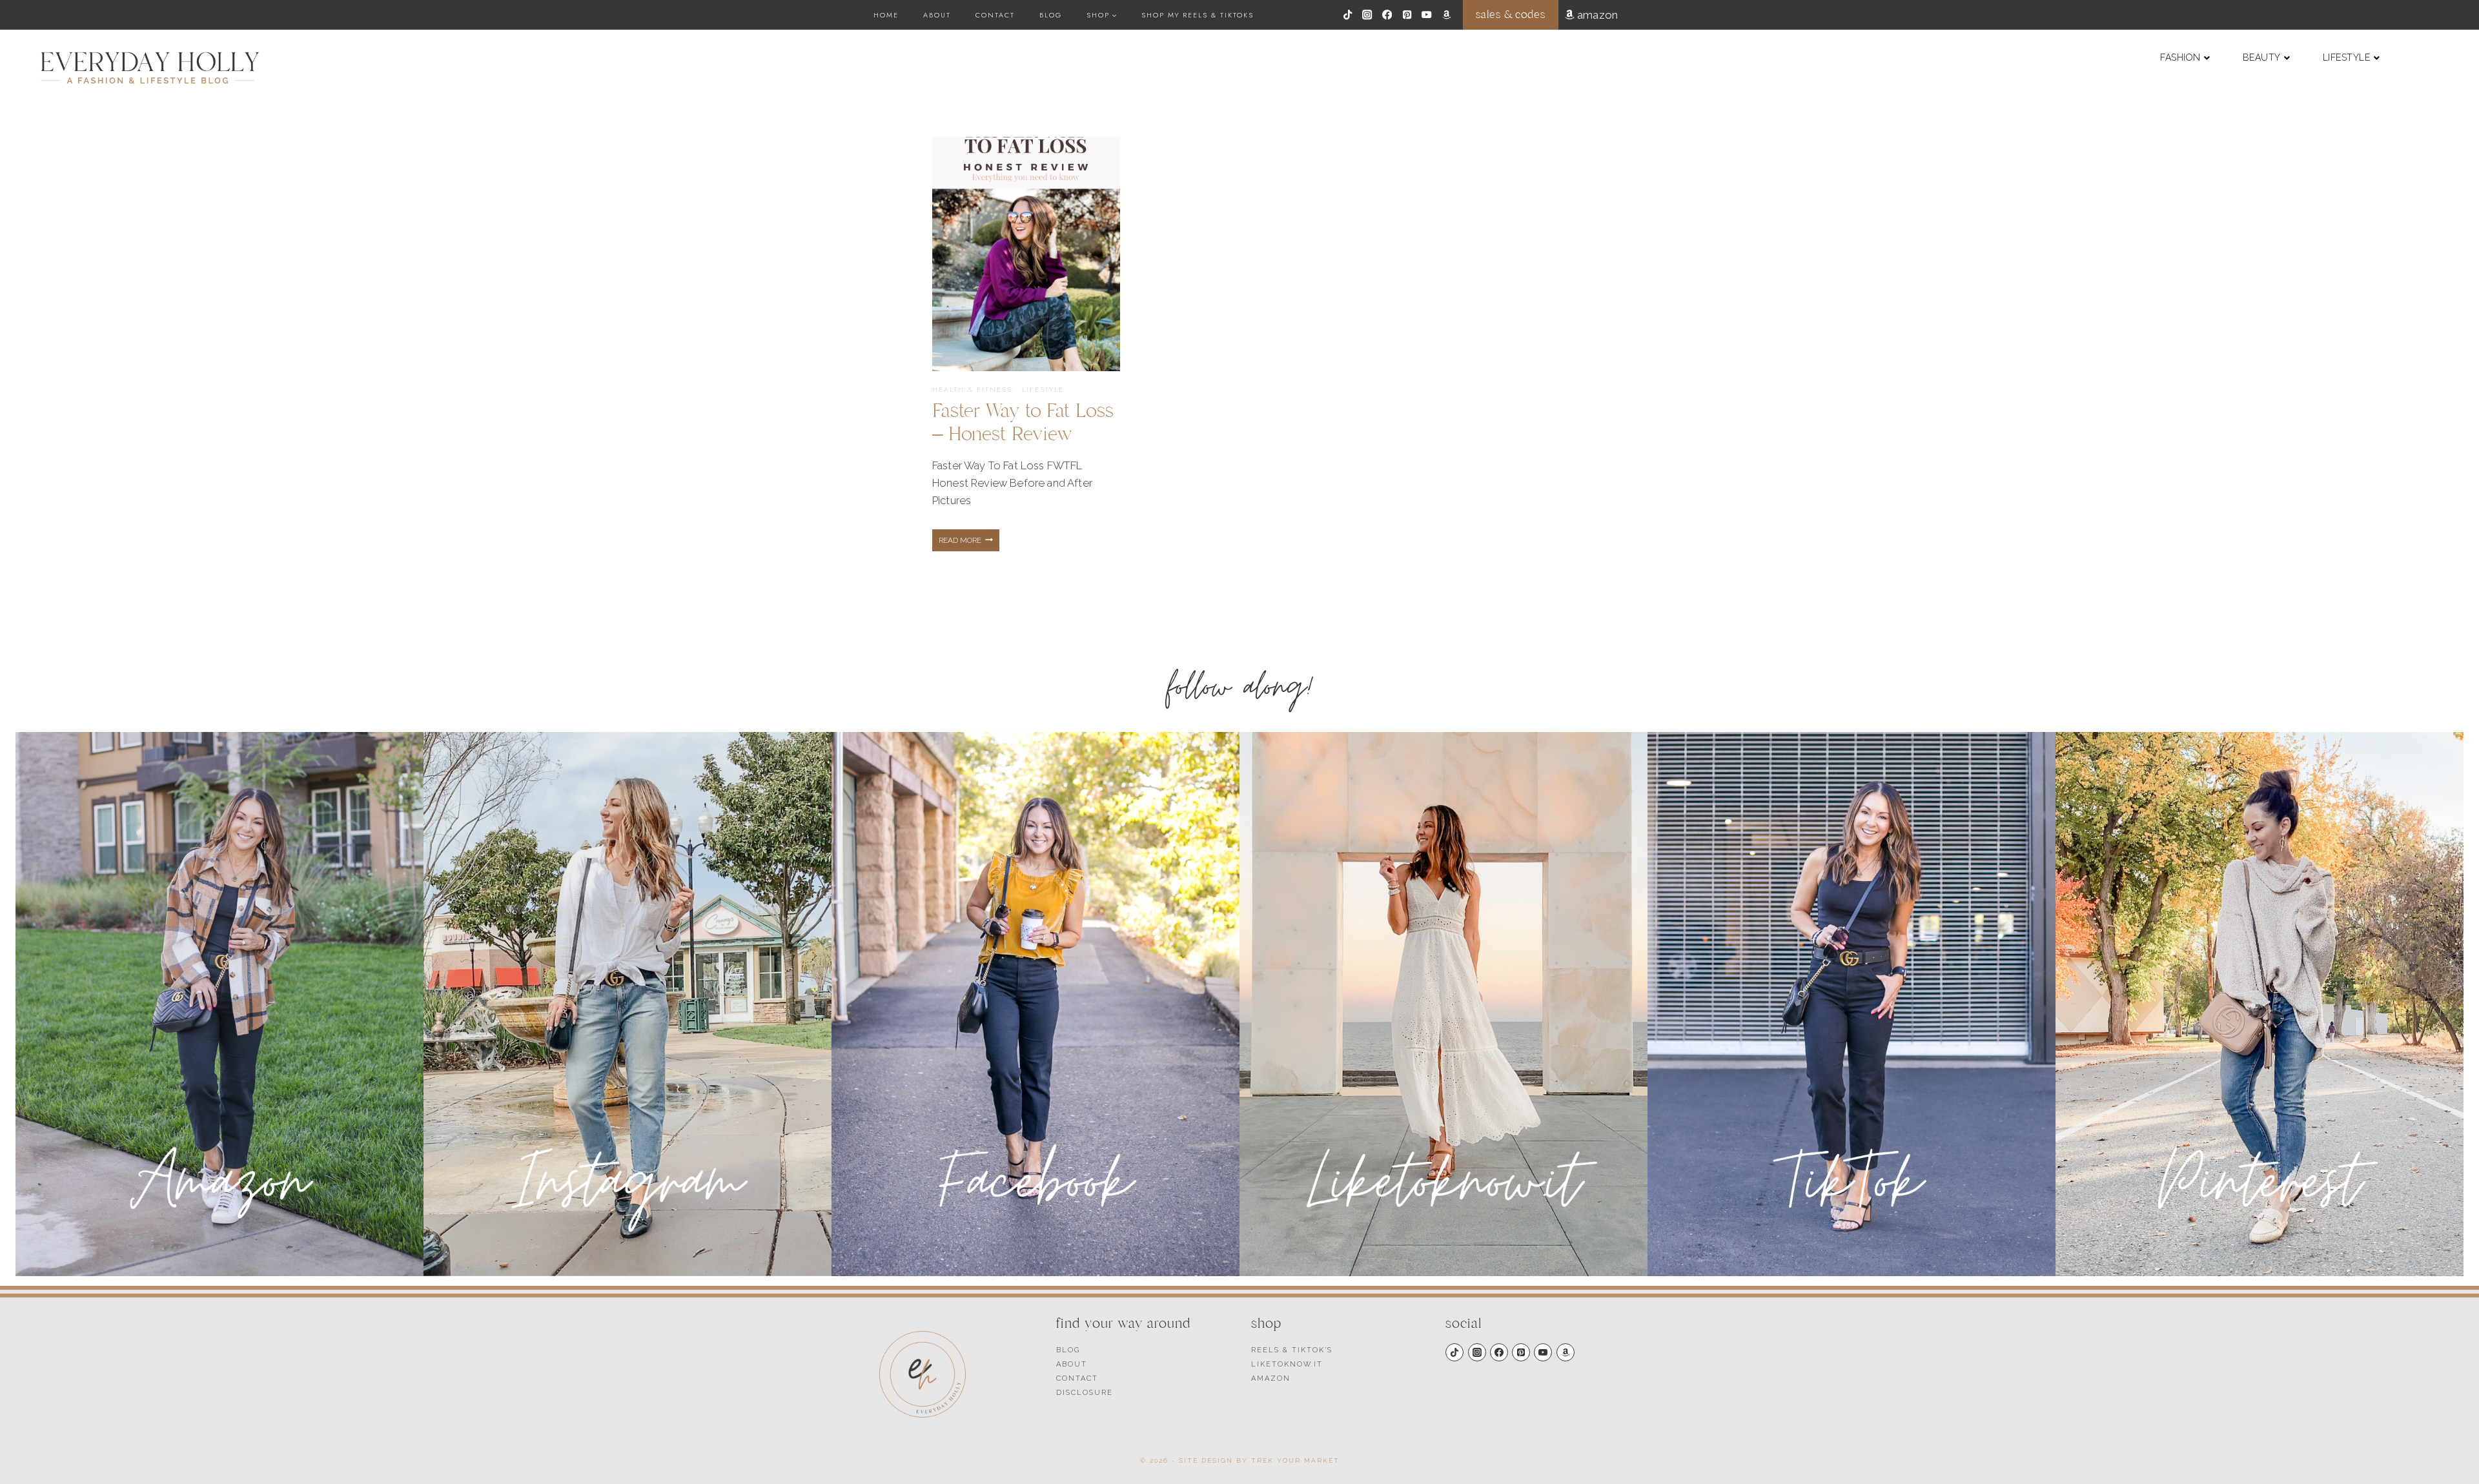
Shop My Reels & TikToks (1198, 15)
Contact (995, 15)
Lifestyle (1043, 389)
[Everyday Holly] (150, 68)
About (937, 15)
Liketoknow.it (1287, 1364)
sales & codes (1510, 15)
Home (886, 15)
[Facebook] (1387, 15)
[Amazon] (1446, 15)
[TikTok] (1348, 15)
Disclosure (1085, 1393)
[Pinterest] (1407, 15)
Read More (969, 544)
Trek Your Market (1295, 1460)
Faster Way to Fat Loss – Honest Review (1023, 422)
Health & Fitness (972, 389)
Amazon (1271, 1378)
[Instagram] (1368, 15)
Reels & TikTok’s (1292, 1350)
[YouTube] (1427, 15)
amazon (1596, 15)
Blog (1051, 15)
